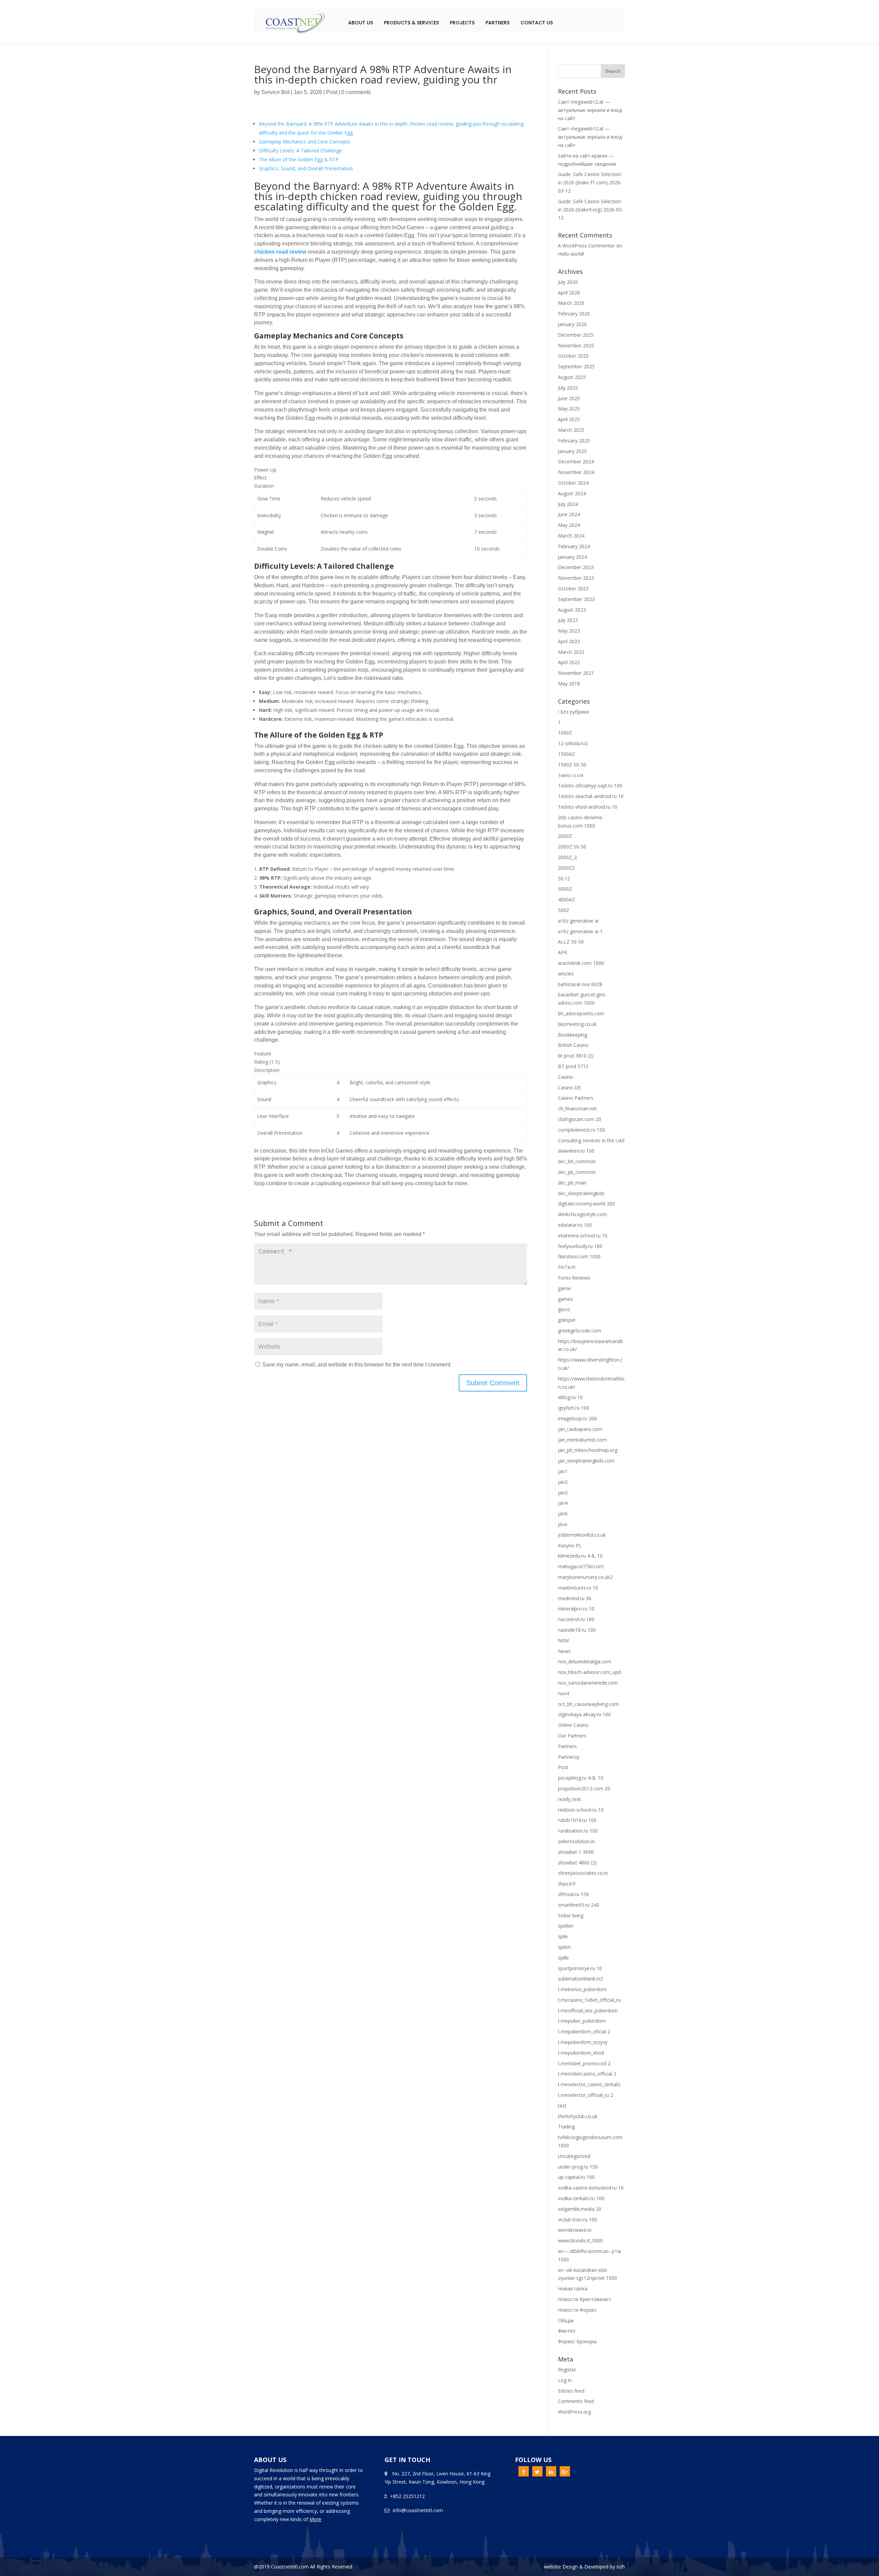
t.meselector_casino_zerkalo (589, 2084)
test (562, 2106)
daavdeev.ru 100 (576, 1151)
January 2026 (572, 324)
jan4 (563, 1503)
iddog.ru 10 (570, 1397)
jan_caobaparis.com (580, 1429)
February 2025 (574, 441)
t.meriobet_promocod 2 (584, 2063)
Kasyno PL (570, 1545)
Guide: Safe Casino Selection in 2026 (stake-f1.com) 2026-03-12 (590, 182)
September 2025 (576, 366)
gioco (564, 1309)
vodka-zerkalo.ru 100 (581, 2198)
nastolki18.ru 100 (577, 1630)
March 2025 (571, 430)
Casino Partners (576, 1098)
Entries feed (571, 2391)
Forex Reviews (574, 1278)
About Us (361, 23)
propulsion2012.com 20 (584, 1788)
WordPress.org (574, 2412)
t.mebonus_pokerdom (582, 1989)
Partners (498, 23)
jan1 (563, 1471)
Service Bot (275, 92)
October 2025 (573, 356)
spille (563, 1958)
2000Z (565, 836)
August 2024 (572, 493)
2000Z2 (566, 868)
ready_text (569, 1799)
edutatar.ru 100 (575, 1225)
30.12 (564, 879)
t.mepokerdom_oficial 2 (584, 2031)
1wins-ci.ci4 (570, 775)
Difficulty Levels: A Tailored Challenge (300, 151)
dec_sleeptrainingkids (581, 1193)
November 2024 (576, 472)
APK (563, 952)
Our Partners (572, 1736)
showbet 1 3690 (576, 1852)
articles (566, 974)
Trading (566, 2127)
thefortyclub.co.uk (578, 2116)
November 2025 (576, 345)
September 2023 (576, 599)
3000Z (565, 889)
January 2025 (572, 451)
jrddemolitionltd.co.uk (582, 1535)
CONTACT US (537, 23)
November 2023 (576, 578)
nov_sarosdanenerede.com (588, 1683)
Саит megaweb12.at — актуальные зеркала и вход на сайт (590, 110)
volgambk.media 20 (580, 2209)
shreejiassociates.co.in (583, 1873)
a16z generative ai (578, 921)
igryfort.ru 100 (574, 1408)
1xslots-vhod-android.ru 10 (588, 807)
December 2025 (576, 335)
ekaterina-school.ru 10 (583, 1235)
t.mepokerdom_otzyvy (583, 2042)
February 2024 (574, 546)
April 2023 (569, 641)
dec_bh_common (577, 1161)
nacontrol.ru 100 (576, 1619)
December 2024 (576, 461)
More (315, 2519)
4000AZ (567, 899)
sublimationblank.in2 (580, 1979)
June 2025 (569, 398)
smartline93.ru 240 (579, 1905)
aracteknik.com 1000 (581, 963)
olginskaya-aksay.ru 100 (584, 1714)
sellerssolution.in (576, 1841)
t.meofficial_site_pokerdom (588, 2011)
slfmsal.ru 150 (573, 1894)
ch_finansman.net (577, 1108)
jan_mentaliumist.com (582, 1440)
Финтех (567, 2331)
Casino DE (569, 1088)
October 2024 (573, 483)
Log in (565, 2380)
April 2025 (569, 419)
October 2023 (573, 588)
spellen (566, 1926)
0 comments (356, 92)
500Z (564, 910)
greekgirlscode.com (580, 1331)
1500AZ (567, 754)
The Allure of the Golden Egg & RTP (299, 159)
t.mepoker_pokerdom (582, 2021)
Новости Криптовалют (585, 2299)
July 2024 (568, 504)
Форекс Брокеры (577, 2341)
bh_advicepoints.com (581, 1013)
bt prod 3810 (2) (576, 1056)
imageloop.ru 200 (577, 1418)
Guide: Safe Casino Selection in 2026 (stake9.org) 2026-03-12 (591, 210)
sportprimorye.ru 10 (580, 1968)
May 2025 (569, 409)
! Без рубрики (573, 712)
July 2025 (568, 388)
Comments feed (576, 2401)
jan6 (563, 1514)
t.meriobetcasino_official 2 (587, 2074)
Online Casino (573, 1725)
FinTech (567, 1267)
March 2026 (571, 303)
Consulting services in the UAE (591, 1140)
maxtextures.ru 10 (578, 1588)
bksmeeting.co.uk (577, 1024)
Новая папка (573, 2289)
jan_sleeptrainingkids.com (586, 1461)
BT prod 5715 (573, 1066)
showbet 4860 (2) (577, 1863)
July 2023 (568, 620)
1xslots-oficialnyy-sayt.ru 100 (590, 785)
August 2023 (572, 610)
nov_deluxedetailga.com (585, 1661)
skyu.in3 (567, 1884)
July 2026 (568, 282)
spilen (564, 1947)
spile (563, 1936)
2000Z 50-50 (572, 847)
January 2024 (572, 557)
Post (332, 92)
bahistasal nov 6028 (580, 984)
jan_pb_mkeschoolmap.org (588, 1450)
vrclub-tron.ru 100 (578, 2220)
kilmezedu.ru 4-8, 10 (580, 1556)
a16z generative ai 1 (580, 931)
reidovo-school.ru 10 (581, 1810)
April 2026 (569, 293)
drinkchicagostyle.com (583, 1214)
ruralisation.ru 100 (578, 1831)
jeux (563, 1524)
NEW (563, 1641)
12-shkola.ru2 (573, 743)
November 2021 (576, 673)
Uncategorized (574, 2156)
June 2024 (569, 514)
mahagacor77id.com (581, 1566)
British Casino (573, 1045)
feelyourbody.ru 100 (580, 1246)
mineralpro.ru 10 (576, 1609)
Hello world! (571, 254)
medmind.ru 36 (575, 1598)
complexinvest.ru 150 (581, 1130)
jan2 (563, 1482)
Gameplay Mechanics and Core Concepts (305, 142)
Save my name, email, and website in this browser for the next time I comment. (357, 1365)
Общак (566, 2320)
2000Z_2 (567, 857)
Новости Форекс (577, 2310)
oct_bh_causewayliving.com (588, 1704)
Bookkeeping (573, 1035)
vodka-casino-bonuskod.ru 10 (591, 2188)
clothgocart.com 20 (580, 1119)
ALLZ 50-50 (571, 942)
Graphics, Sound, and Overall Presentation (306, 168)
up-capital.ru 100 (576, 2177)
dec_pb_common (577, 1172)
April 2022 (569, 662)
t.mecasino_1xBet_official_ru (589, 2000)
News (564, 1651)
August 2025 (572, 377)
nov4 (563, 1693)
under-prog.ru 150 (578, 2167)
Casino (566, 1077)
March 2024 (571, 536)
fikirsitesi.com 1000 (579, 1256)
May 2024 (569, 525)
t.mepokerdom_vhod (581, 2053)
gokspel (567, 1320)
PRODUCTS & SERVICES (411, 23)
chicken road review (280, 252)
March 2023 (571, 652)
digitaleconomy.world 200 (586, 1204)
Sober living (571, 1915)
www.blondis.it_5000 (580, 2240)
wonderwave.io (575, 2230)
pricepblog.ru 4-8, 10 (581, 1778)
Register (567, 2370)
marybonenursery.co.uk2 (585, 1577)
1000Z (565, 733)
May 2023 (569, 631)
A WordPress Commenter (586, 246)
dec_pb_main (572, 1183)
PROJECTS (462, 23)
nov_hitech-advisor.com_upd (589, 1672)
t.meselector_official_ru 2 (586, 2095)
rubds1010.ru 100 (577, 1820)
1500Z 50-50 (572, 765)
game (564, 1288)
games (566, 1299)
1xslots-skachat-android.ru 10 (591, 796)
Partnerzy (569, 1757)
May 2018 (569, 684)
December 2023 (576, 567)
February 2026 (574, 314)
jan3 (563, 1493)
